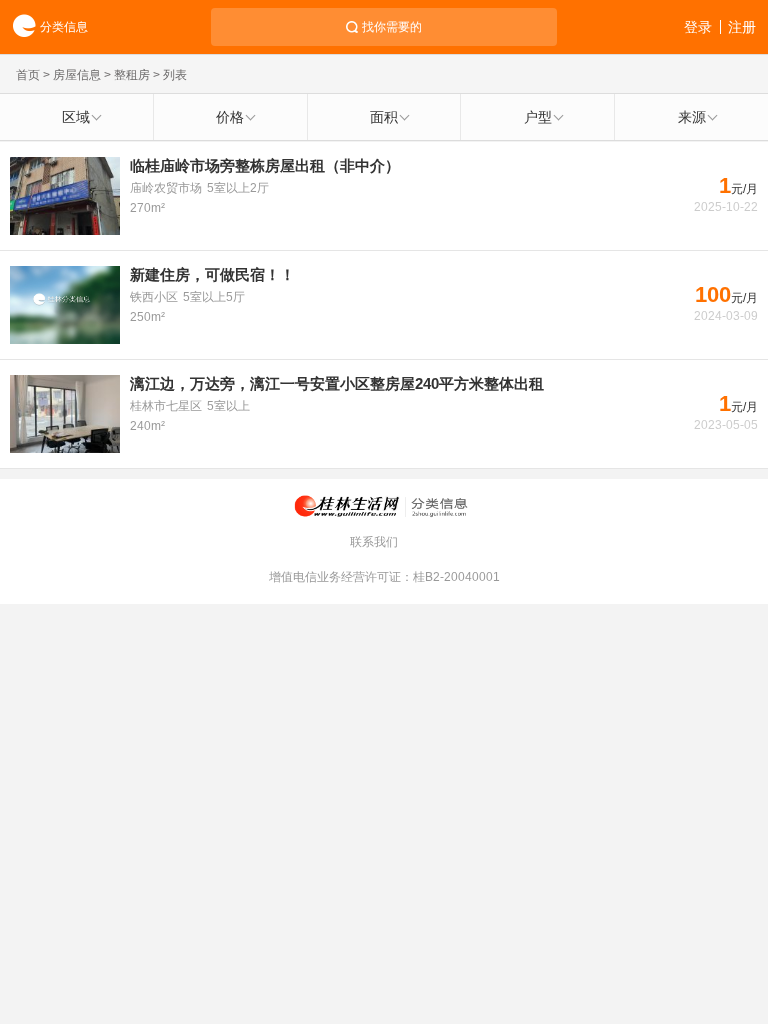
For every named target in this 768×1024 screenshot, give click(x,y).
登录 (698, 27)
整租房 (132, 75)
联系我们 (374, 542)
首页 (28, 75)
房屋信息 (77, 75)
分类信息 (64, 27)
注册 (742, 27)
